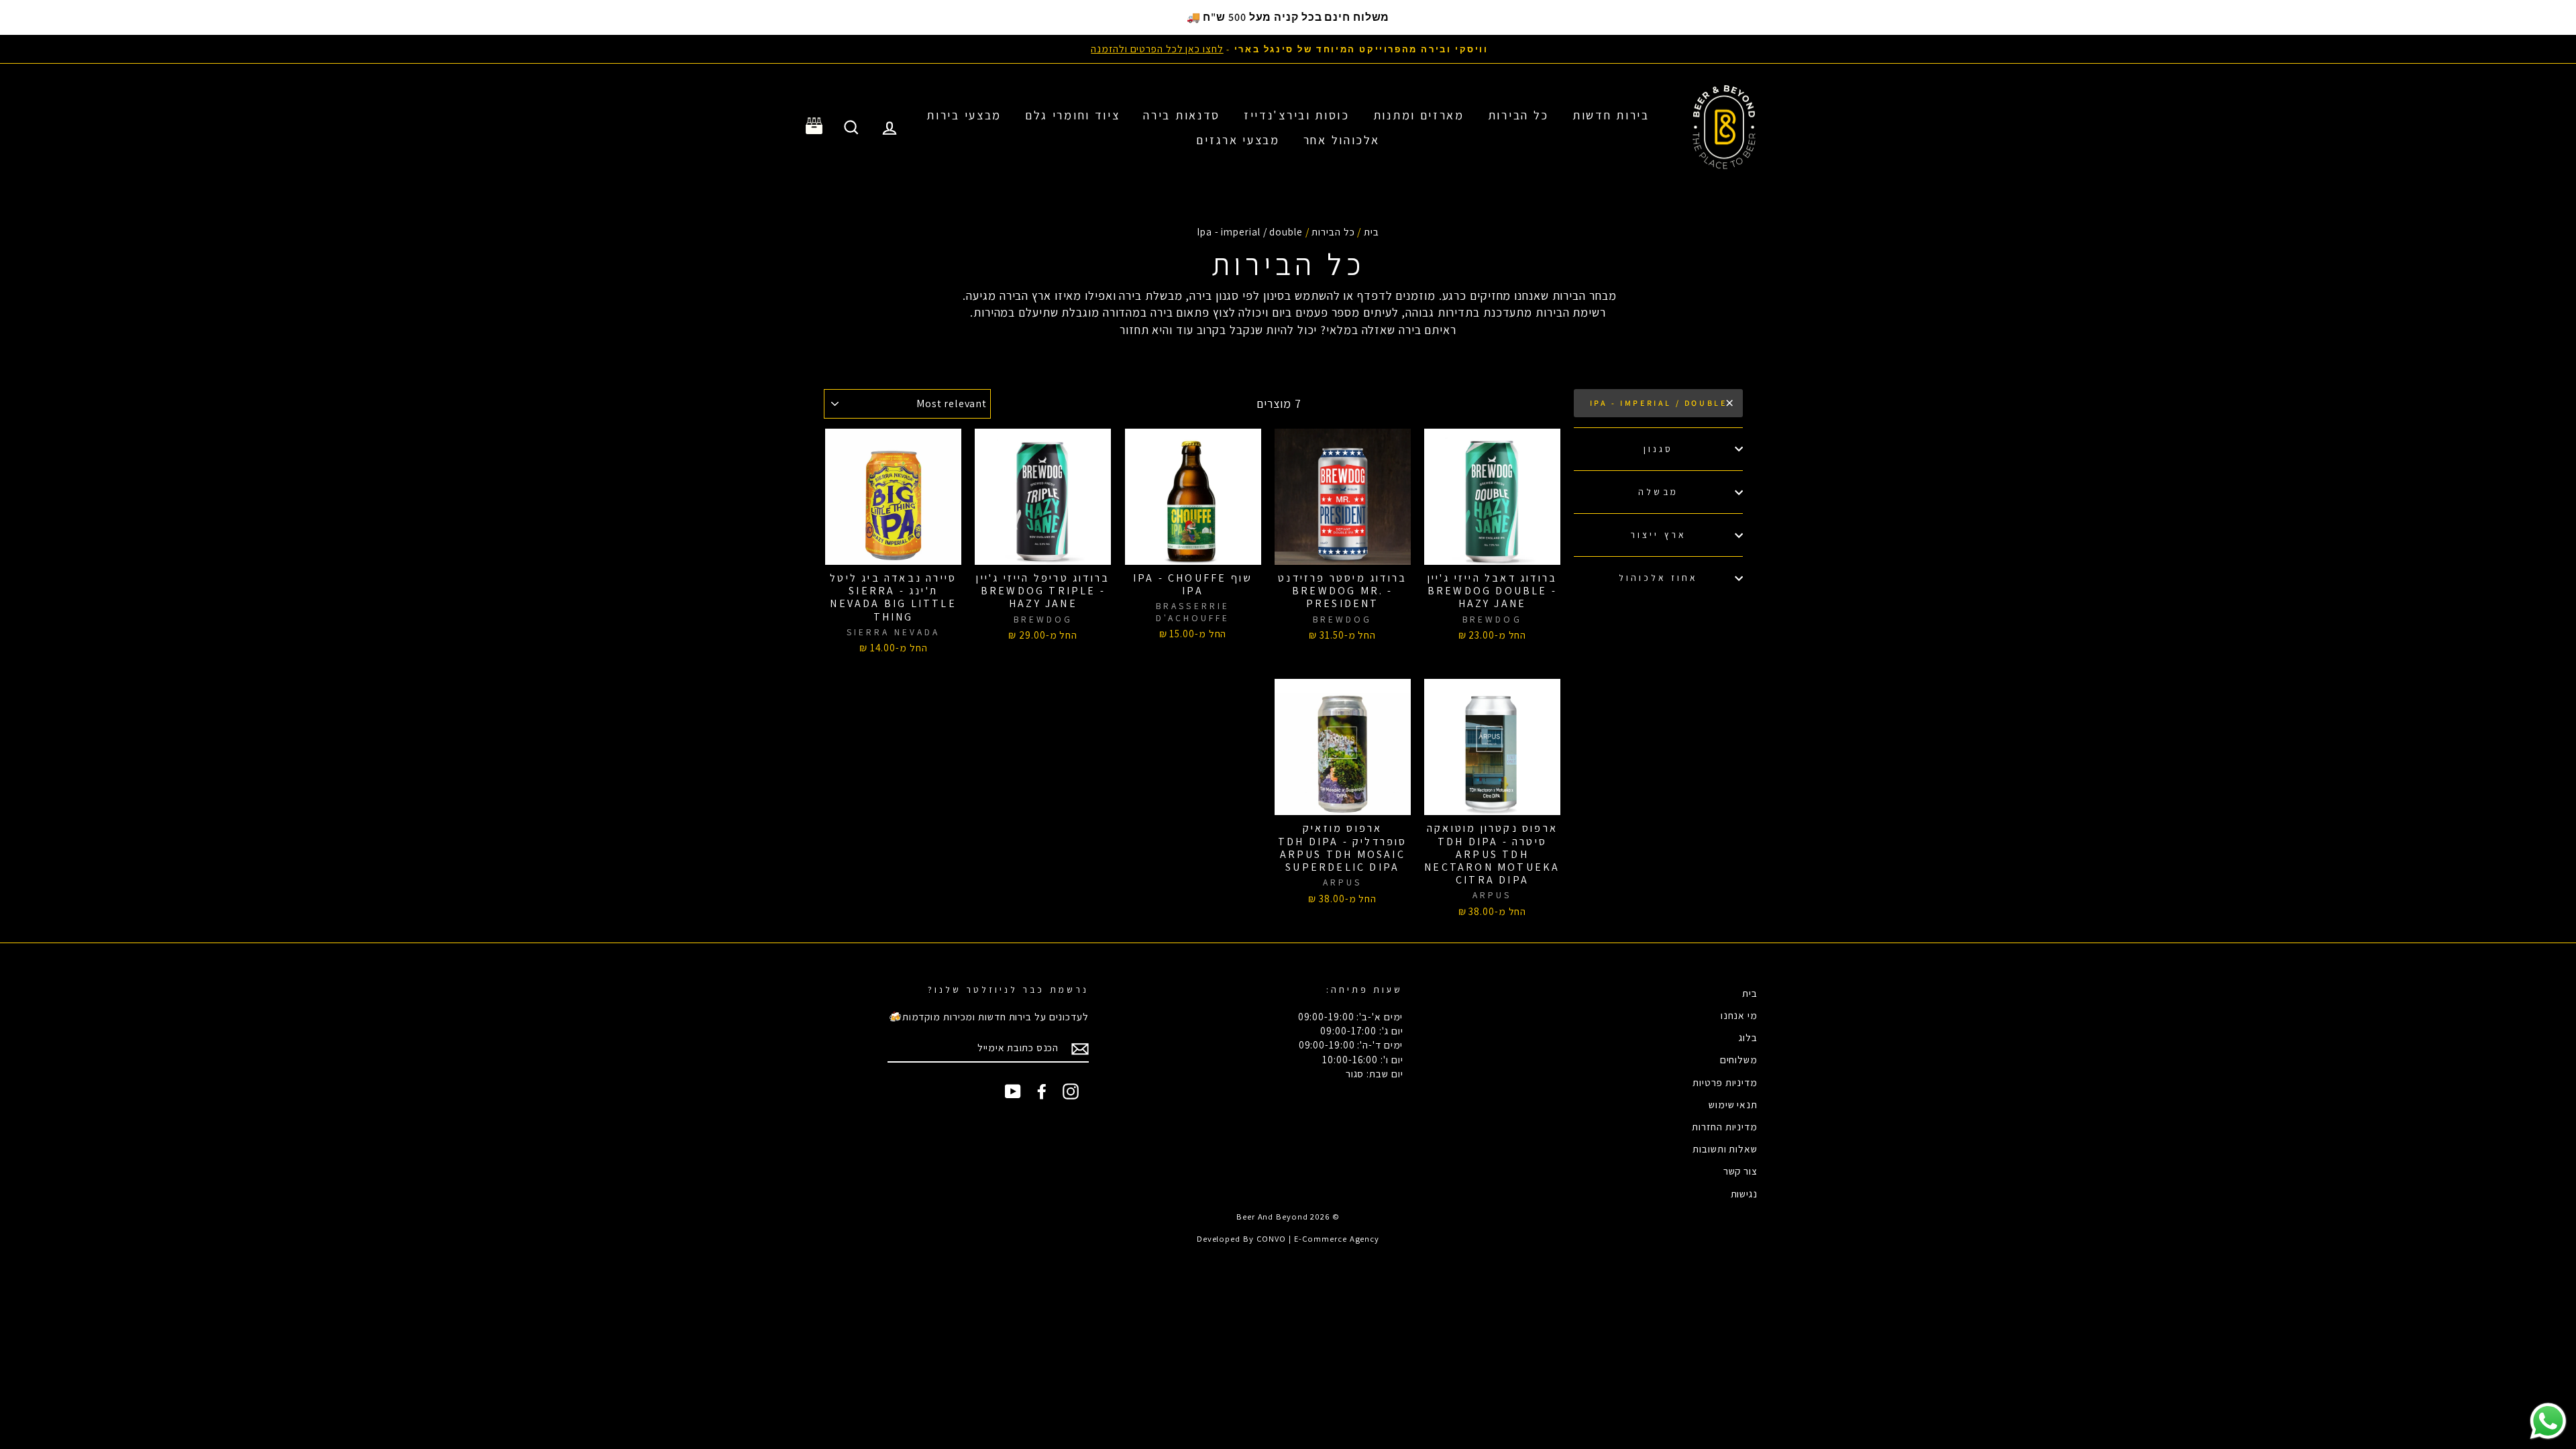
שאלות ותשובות (1725, 1148)
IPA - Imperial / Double (1659, 403)
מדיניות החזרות (1725, 1126)
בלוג (1748, 1037)
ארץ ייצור (1658, 535)
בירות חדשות (1611, 115)
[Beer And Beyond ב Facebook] (1042, 1091)
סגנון (1658, 449)
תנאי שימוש (1733, 1104)
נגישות (1744, 1193)
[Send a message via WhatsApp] (2548, 1421)
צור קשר (1740, 1171)
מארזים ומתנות (1419, 115)
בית (1372, 231)
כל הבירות (1518, 115)
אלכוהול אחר (1342, 140)
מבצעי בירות (964, 115)
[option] (1288, 49)
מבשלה (1658, 492)
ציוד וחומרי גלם (1073, 115)
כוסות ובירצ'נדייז (1297, 115)
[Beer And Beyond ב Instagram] (1071, 1091)
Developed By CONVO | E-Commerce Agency (1288, 1239)
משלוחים (1739, 1059)
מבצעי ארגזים (1238, 140)
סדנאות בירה (1182, 115)
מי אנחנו (1739, 1015)
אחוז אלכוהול (1659, 578)
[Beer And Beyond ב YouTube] (1013, 1091)
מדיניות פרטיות (1725, 1082)
